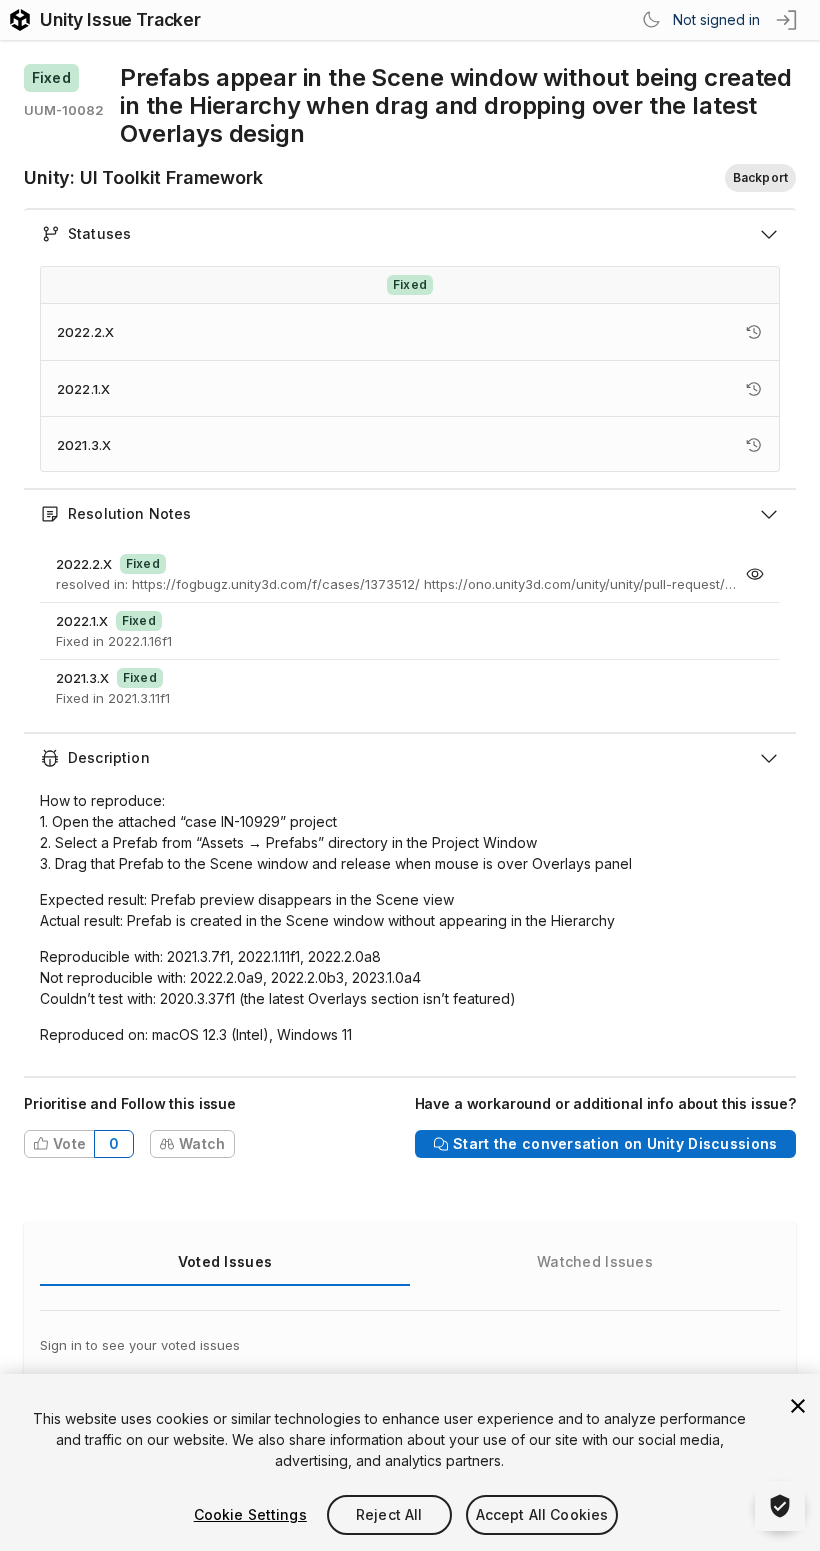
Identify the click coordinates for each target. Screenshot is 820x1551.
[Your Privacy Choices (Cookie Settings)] (780, 1506)
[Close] (798, 1406)
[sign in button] (788, 20)
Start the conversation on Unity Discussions (615, 1143)
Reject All (389, 1514)
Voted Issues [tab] (225, 1261)
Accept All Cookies (542, 1514)
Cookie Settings (250, 1514)
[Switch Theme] (651, 20)
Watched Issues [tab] (595, 1261)
